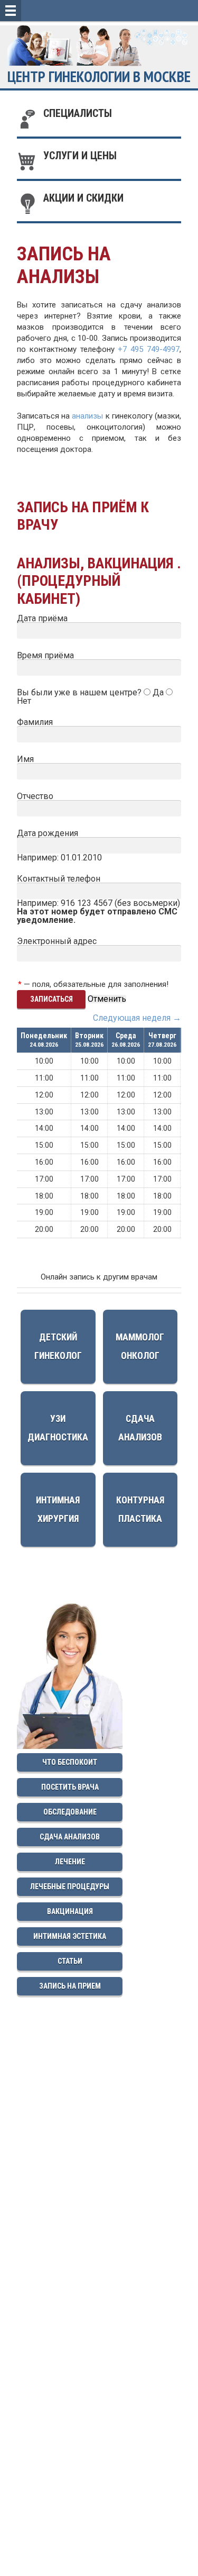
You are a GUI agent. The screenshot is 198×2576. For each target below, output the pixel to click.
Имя (25, 759)
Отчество (35, 796)
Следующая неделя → (137, 1018)
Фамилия (35, 722)
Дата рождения (48, 833)
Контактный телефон (59, 879)
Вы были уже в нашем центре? (80, 692)
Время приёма (45, 655)
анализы (87, 416)
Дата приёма (42, 618)
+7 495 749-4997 (149, 349)
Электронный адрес (57, 941)
